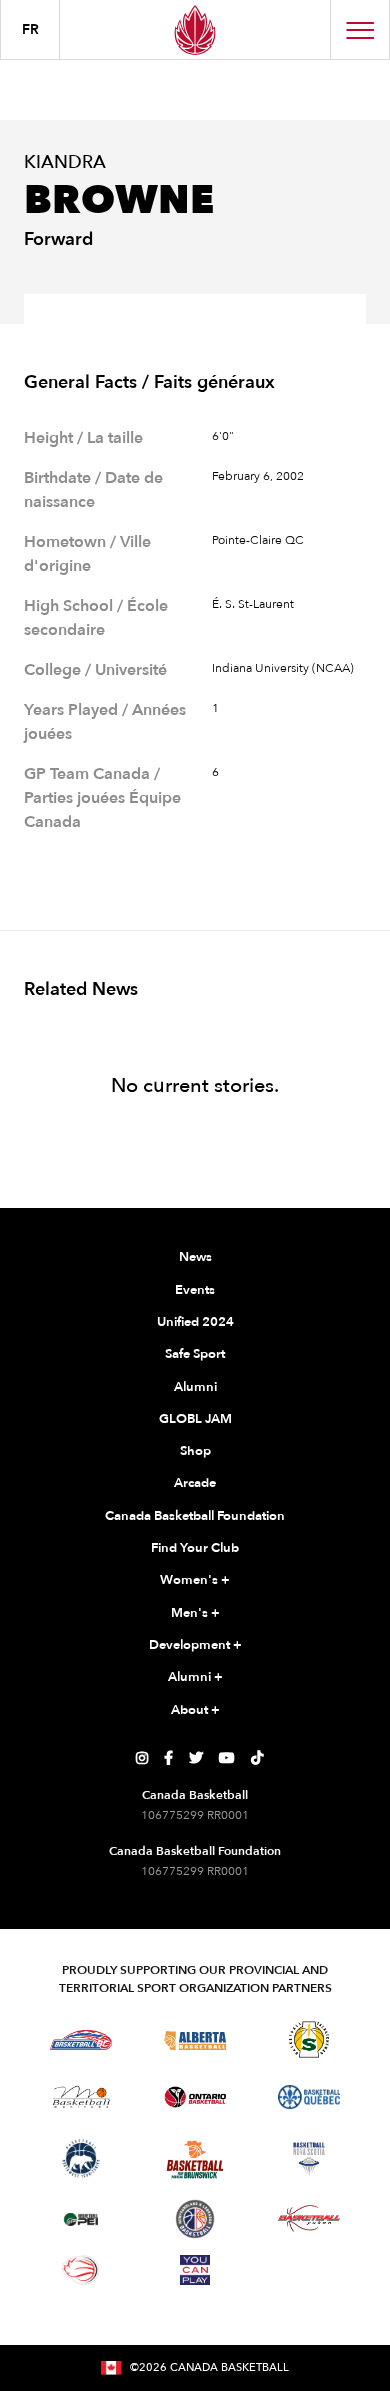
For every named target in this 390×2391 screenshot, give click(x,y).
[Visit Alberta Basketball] (195, 2039)
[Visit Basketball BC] (81, 2040)
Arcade (195, 1483)
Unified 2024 (195, 1322)
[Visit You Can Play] (195, 2270)
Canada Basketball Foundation (195, 1516)
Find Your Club (195, 1548)
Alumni (195, 1387)
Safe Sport (195, 1354)
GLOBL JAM (195, 1419)
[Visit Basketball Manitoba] (81, 2097)
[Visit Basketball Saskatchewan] (309, 2039)
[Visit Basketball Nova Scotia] (309, 2159)
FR (30, 29)
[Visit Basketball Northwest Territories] (81, 2159)
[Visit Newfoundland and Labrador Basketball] (195, 2219)
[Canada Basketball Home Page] (195, 29)
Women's (195, 1580)
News (195, 1257)
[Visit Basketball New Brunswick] (195, 2159)
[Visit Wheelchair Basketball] (81, 2270)
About (195, 1710)
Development (195, 1645)
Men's (195, 1613)
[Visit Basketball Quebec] (309, 2097)
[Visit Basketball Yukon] (309, 2218)
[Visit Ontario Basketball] (195, 2097)
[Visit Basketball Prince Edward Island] (81, 2219)
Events (195, 1290)
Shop (195, 1451)
